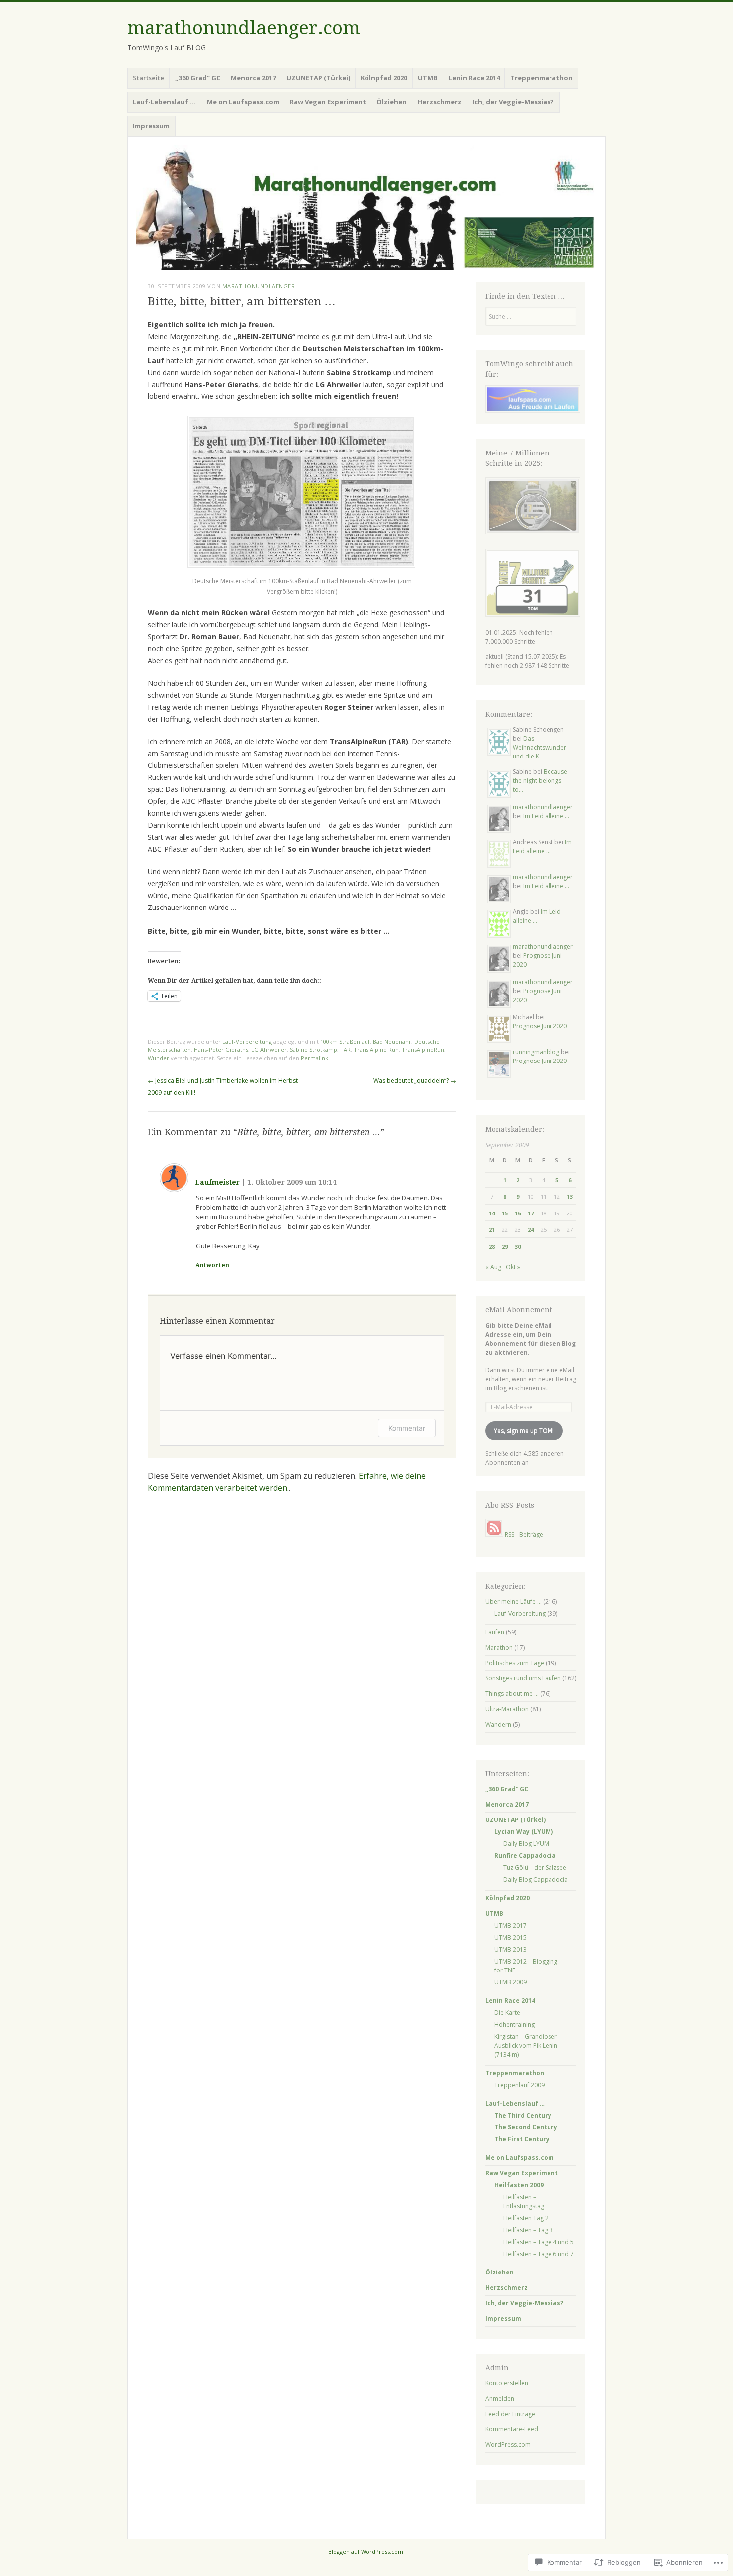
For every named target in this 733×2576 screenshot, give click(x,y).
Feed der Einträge (510, 2414)
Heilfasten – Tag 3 (528, 2230)
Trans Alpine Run (376, 1049)
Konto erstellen (507, 2383)
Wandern (498, 1725)
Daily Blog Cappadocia (536, 1880)
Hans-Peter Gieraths (221, 1049)
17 (531, 1213)
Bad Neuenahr (392, 1041)
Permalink (314, 1058)
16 (518, 1213)
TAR (345, 1049)
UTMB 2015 (510, 1937)
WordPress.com (508, 2445)
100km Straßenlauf (345, 1041)
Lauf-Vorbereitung (247, 1041)
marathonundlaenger (259, 286)
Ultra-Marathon (507, 1709)
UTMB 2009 (510, 1982)
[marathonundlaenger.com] (366, 207)
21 (492, 1230)
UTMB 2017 (510, 1925)
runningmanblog (536, 1052)
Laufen (495, 1632)
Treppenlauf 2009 (519, 2085)
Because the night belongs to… (540, 781)
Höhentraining (514, 2025)
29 (505, 1247)
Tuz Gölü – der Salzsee (535, 1868)
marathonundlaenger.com (244, 28)
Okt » (513, 1267)
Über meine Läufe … (513, 1601)
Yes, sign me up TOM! (524, 1431)
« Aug (493, 1267)
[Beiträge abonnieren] (494, 1535)
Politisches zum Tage (515, 1663)
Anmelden (500, 2398)
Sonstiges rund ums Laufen (523, 1678)
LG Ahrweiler (269, 1049)
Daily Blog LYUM (526, 1844)
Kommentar (407, 1428)
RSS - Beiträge (524, 1535)
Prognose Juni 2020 (540, 1026)
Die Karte (507, 2013)
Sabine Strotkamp (313, 1049)
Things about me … (512, 1694)
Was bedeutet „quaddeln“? (415, 1081)
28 (492, 1247)
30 (518, 1247)
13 (570, 1196)
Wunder (158, 1058)
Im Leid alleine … (546, 816)
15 (505, 1213)
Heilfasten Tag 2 (526, 2218)
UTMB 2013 (510, 1949)
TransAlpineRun (423, 1049)
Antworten (212, 1265)
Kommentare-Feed (512, 2429)
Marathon (499, 1647)
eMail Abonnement (519, 1310)
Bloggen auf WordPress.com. (366, 2551)
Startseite (148, 78)
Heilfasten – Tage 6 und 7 (539, 2254)
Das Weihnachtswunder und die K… (540, 747)
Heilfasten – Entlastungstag (524, 2201)
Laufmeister (217, 1182)
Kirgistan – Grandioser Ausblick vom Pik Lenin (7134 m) (526, 2046)
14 (492, 1213)
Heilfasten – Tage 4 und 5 (539, 2242)
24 (531, 1230)
